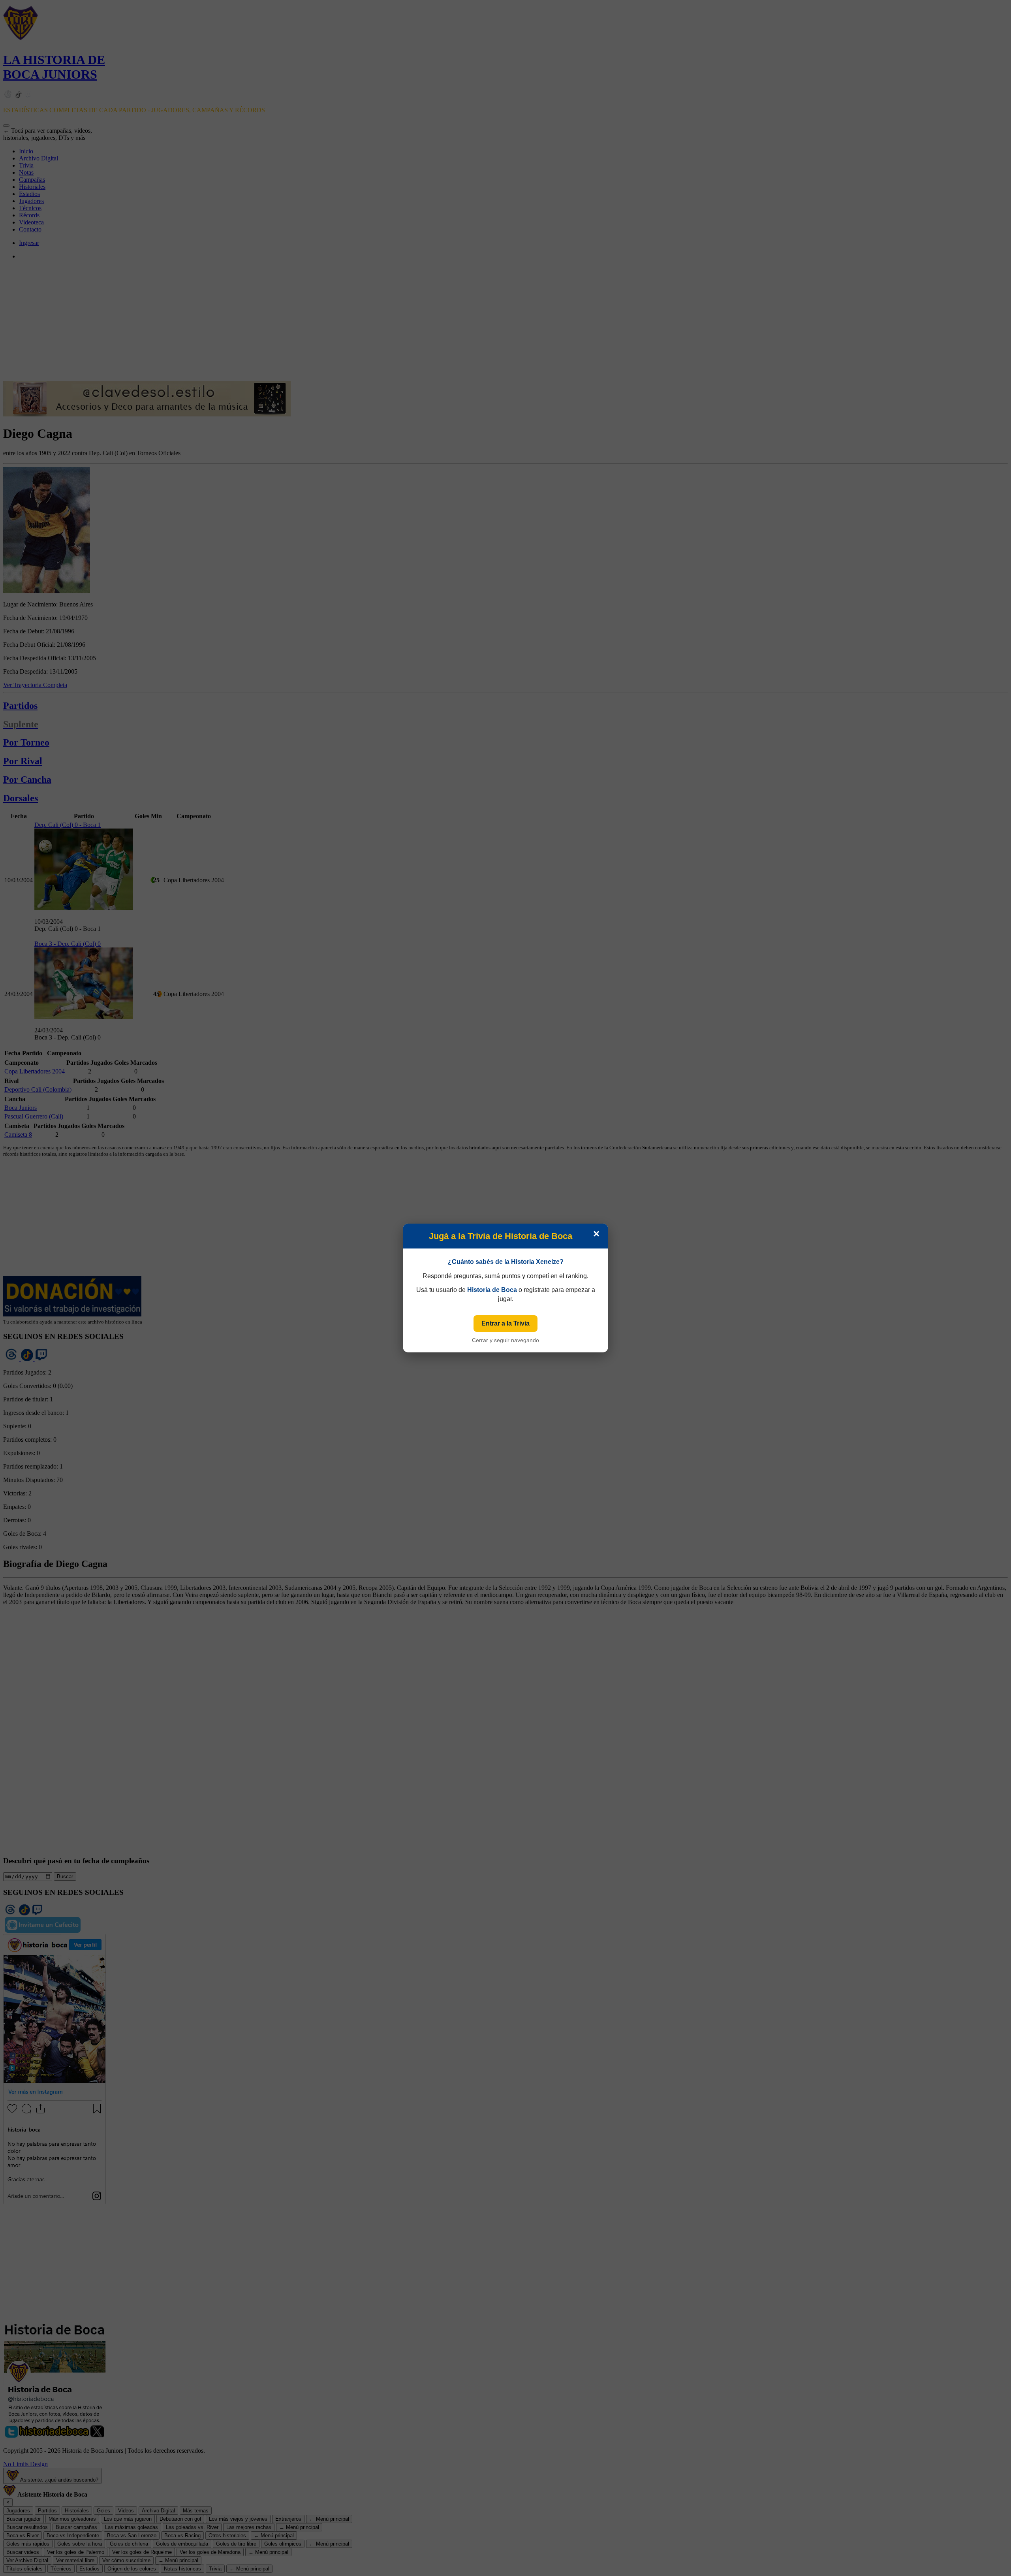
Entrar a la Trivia (505, 1323)
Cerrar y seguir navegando (505, 1340)
